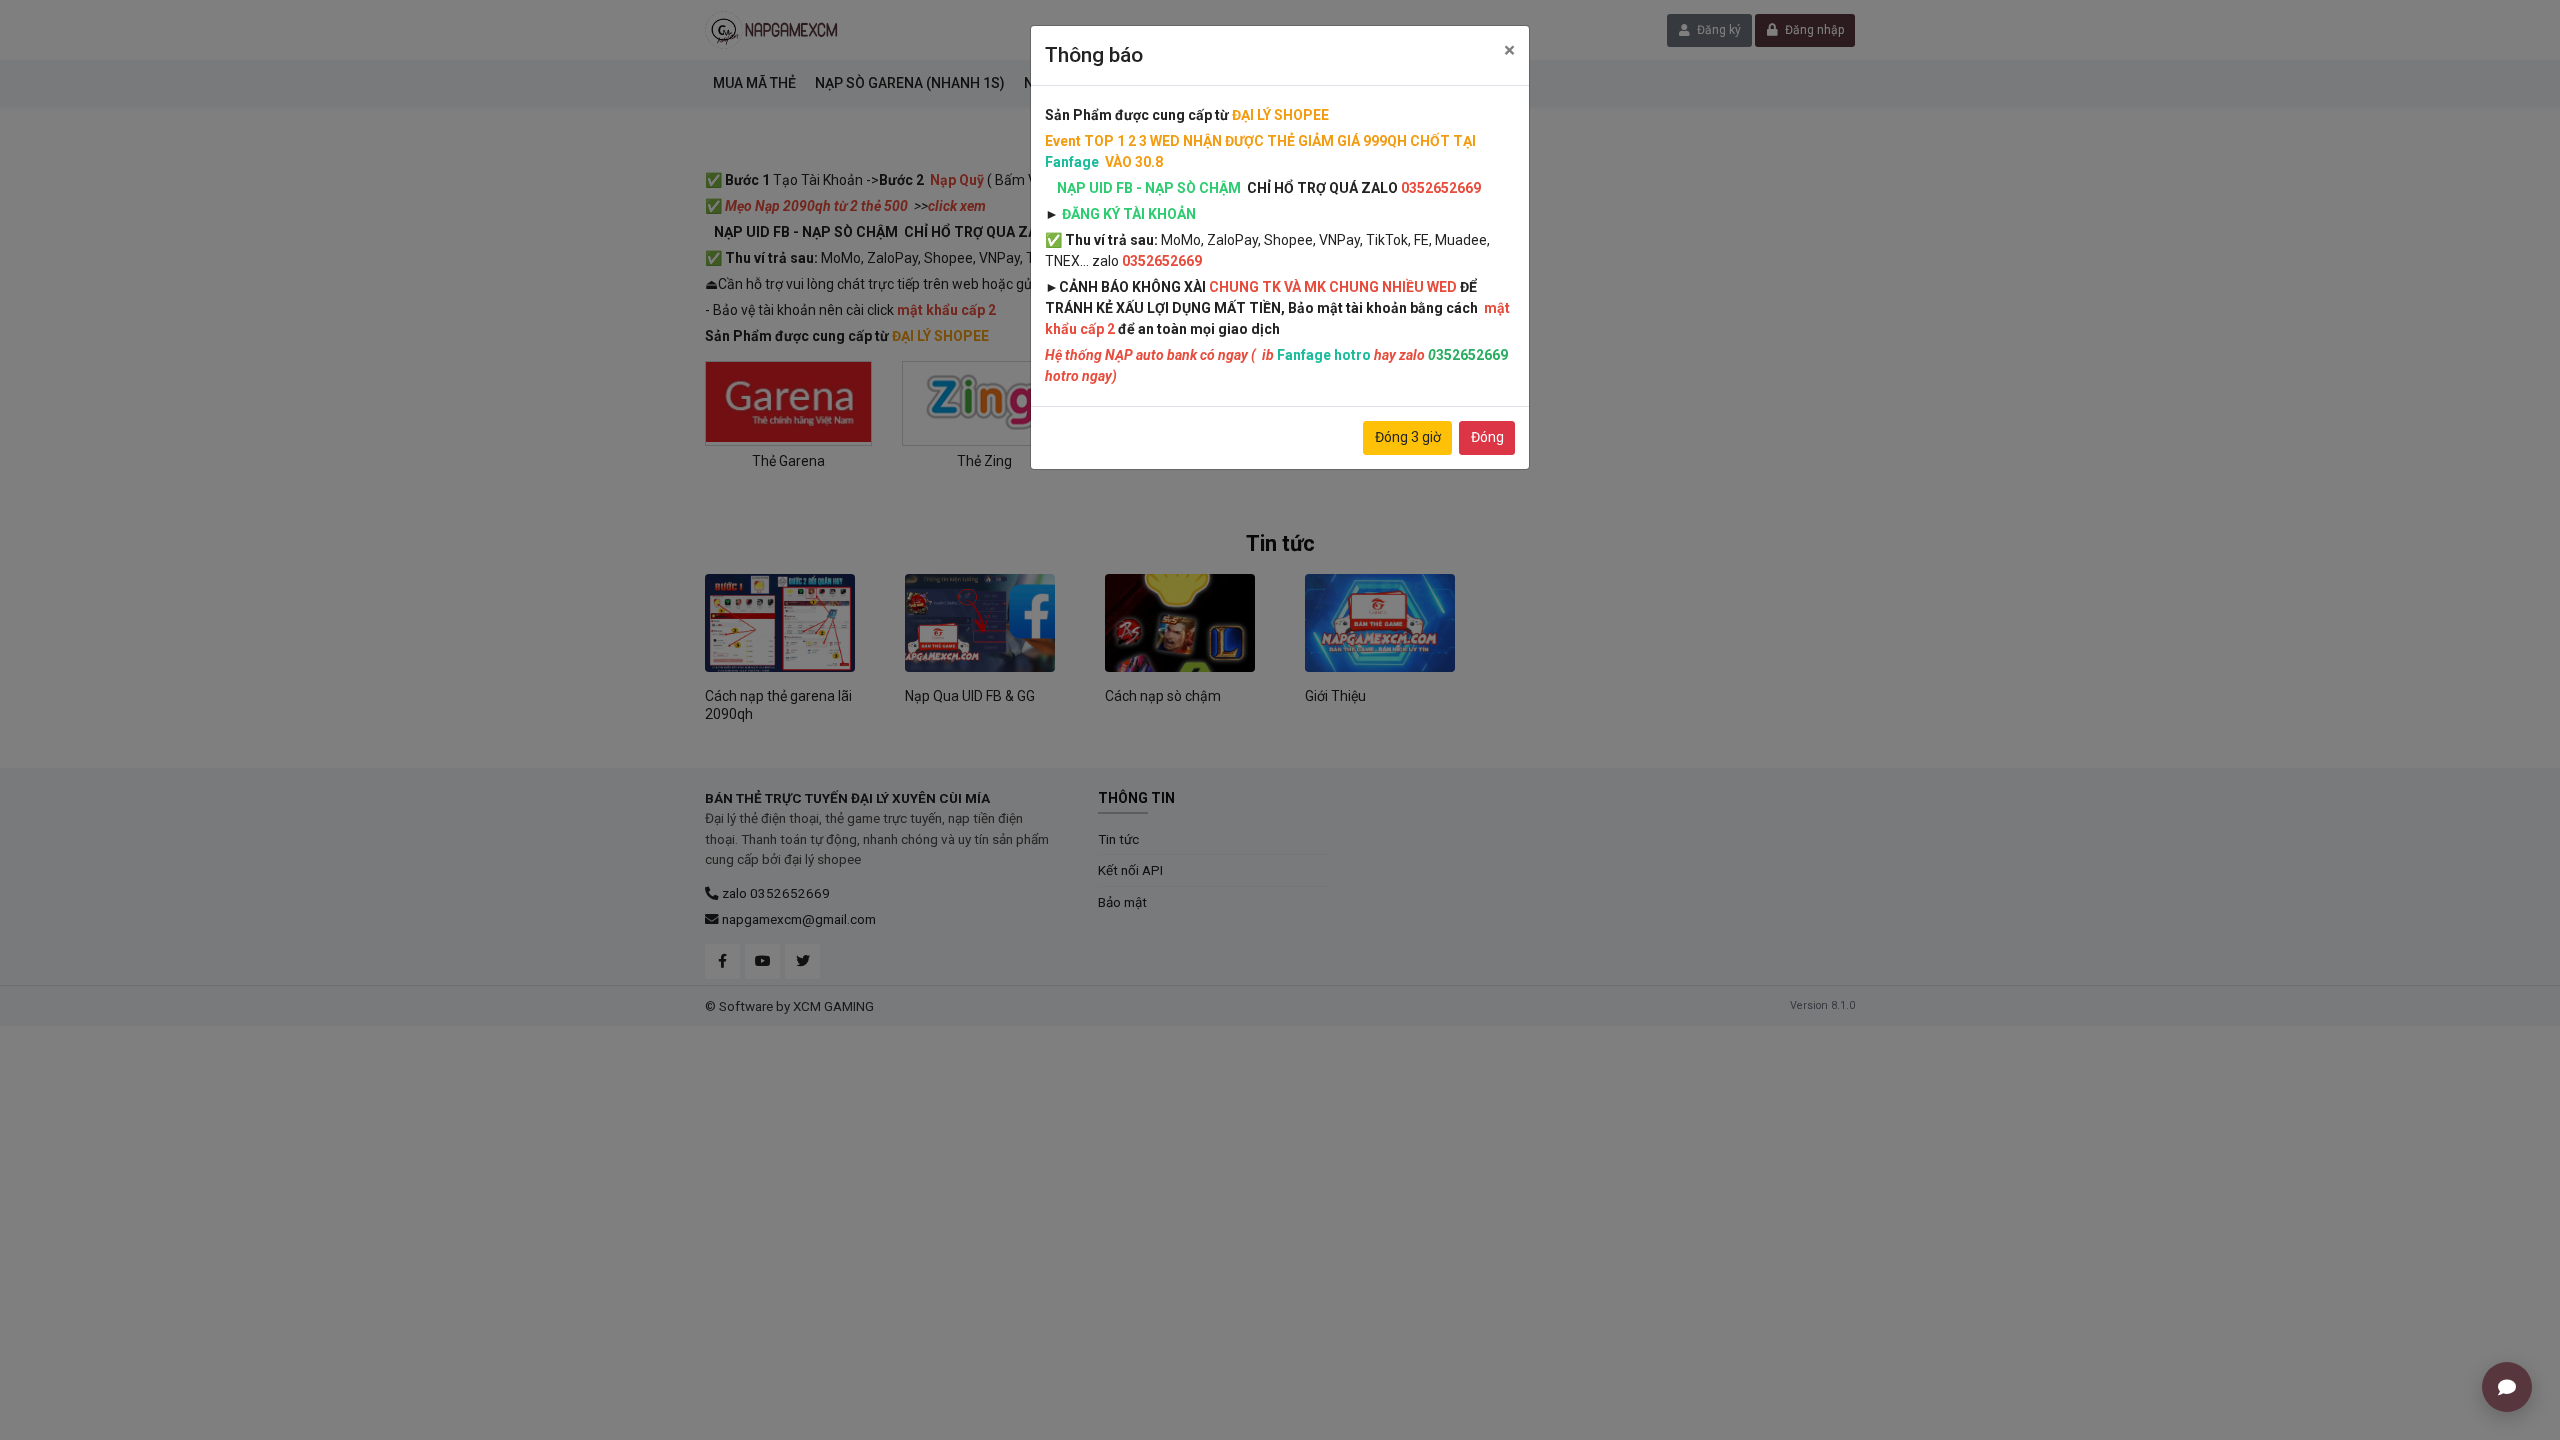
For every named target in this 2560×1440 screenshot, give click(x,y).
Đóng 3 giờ (1408, 437)
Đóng (1487, 437)
